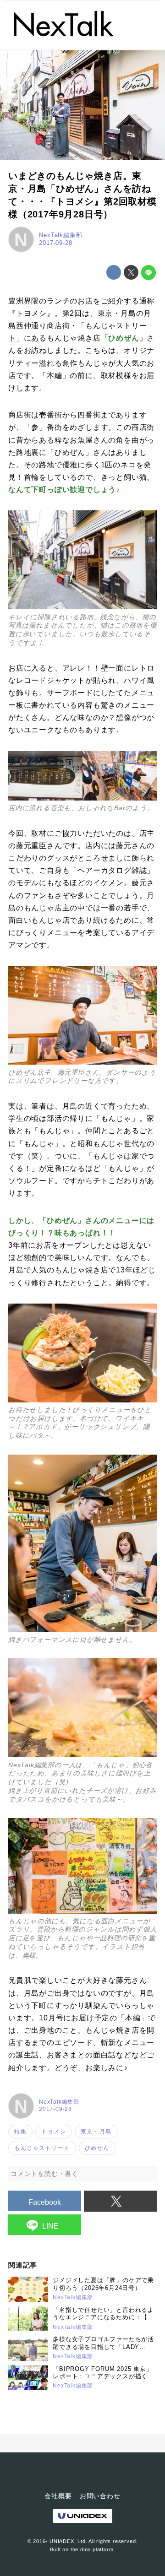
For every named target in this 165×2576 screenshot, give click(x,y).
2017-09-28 (55, 243)
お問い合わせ (100, 2496)
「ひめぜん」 (124, 338)
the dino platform (92, 2549)
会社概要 (58, 2496)
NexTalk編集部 (60, 235)
